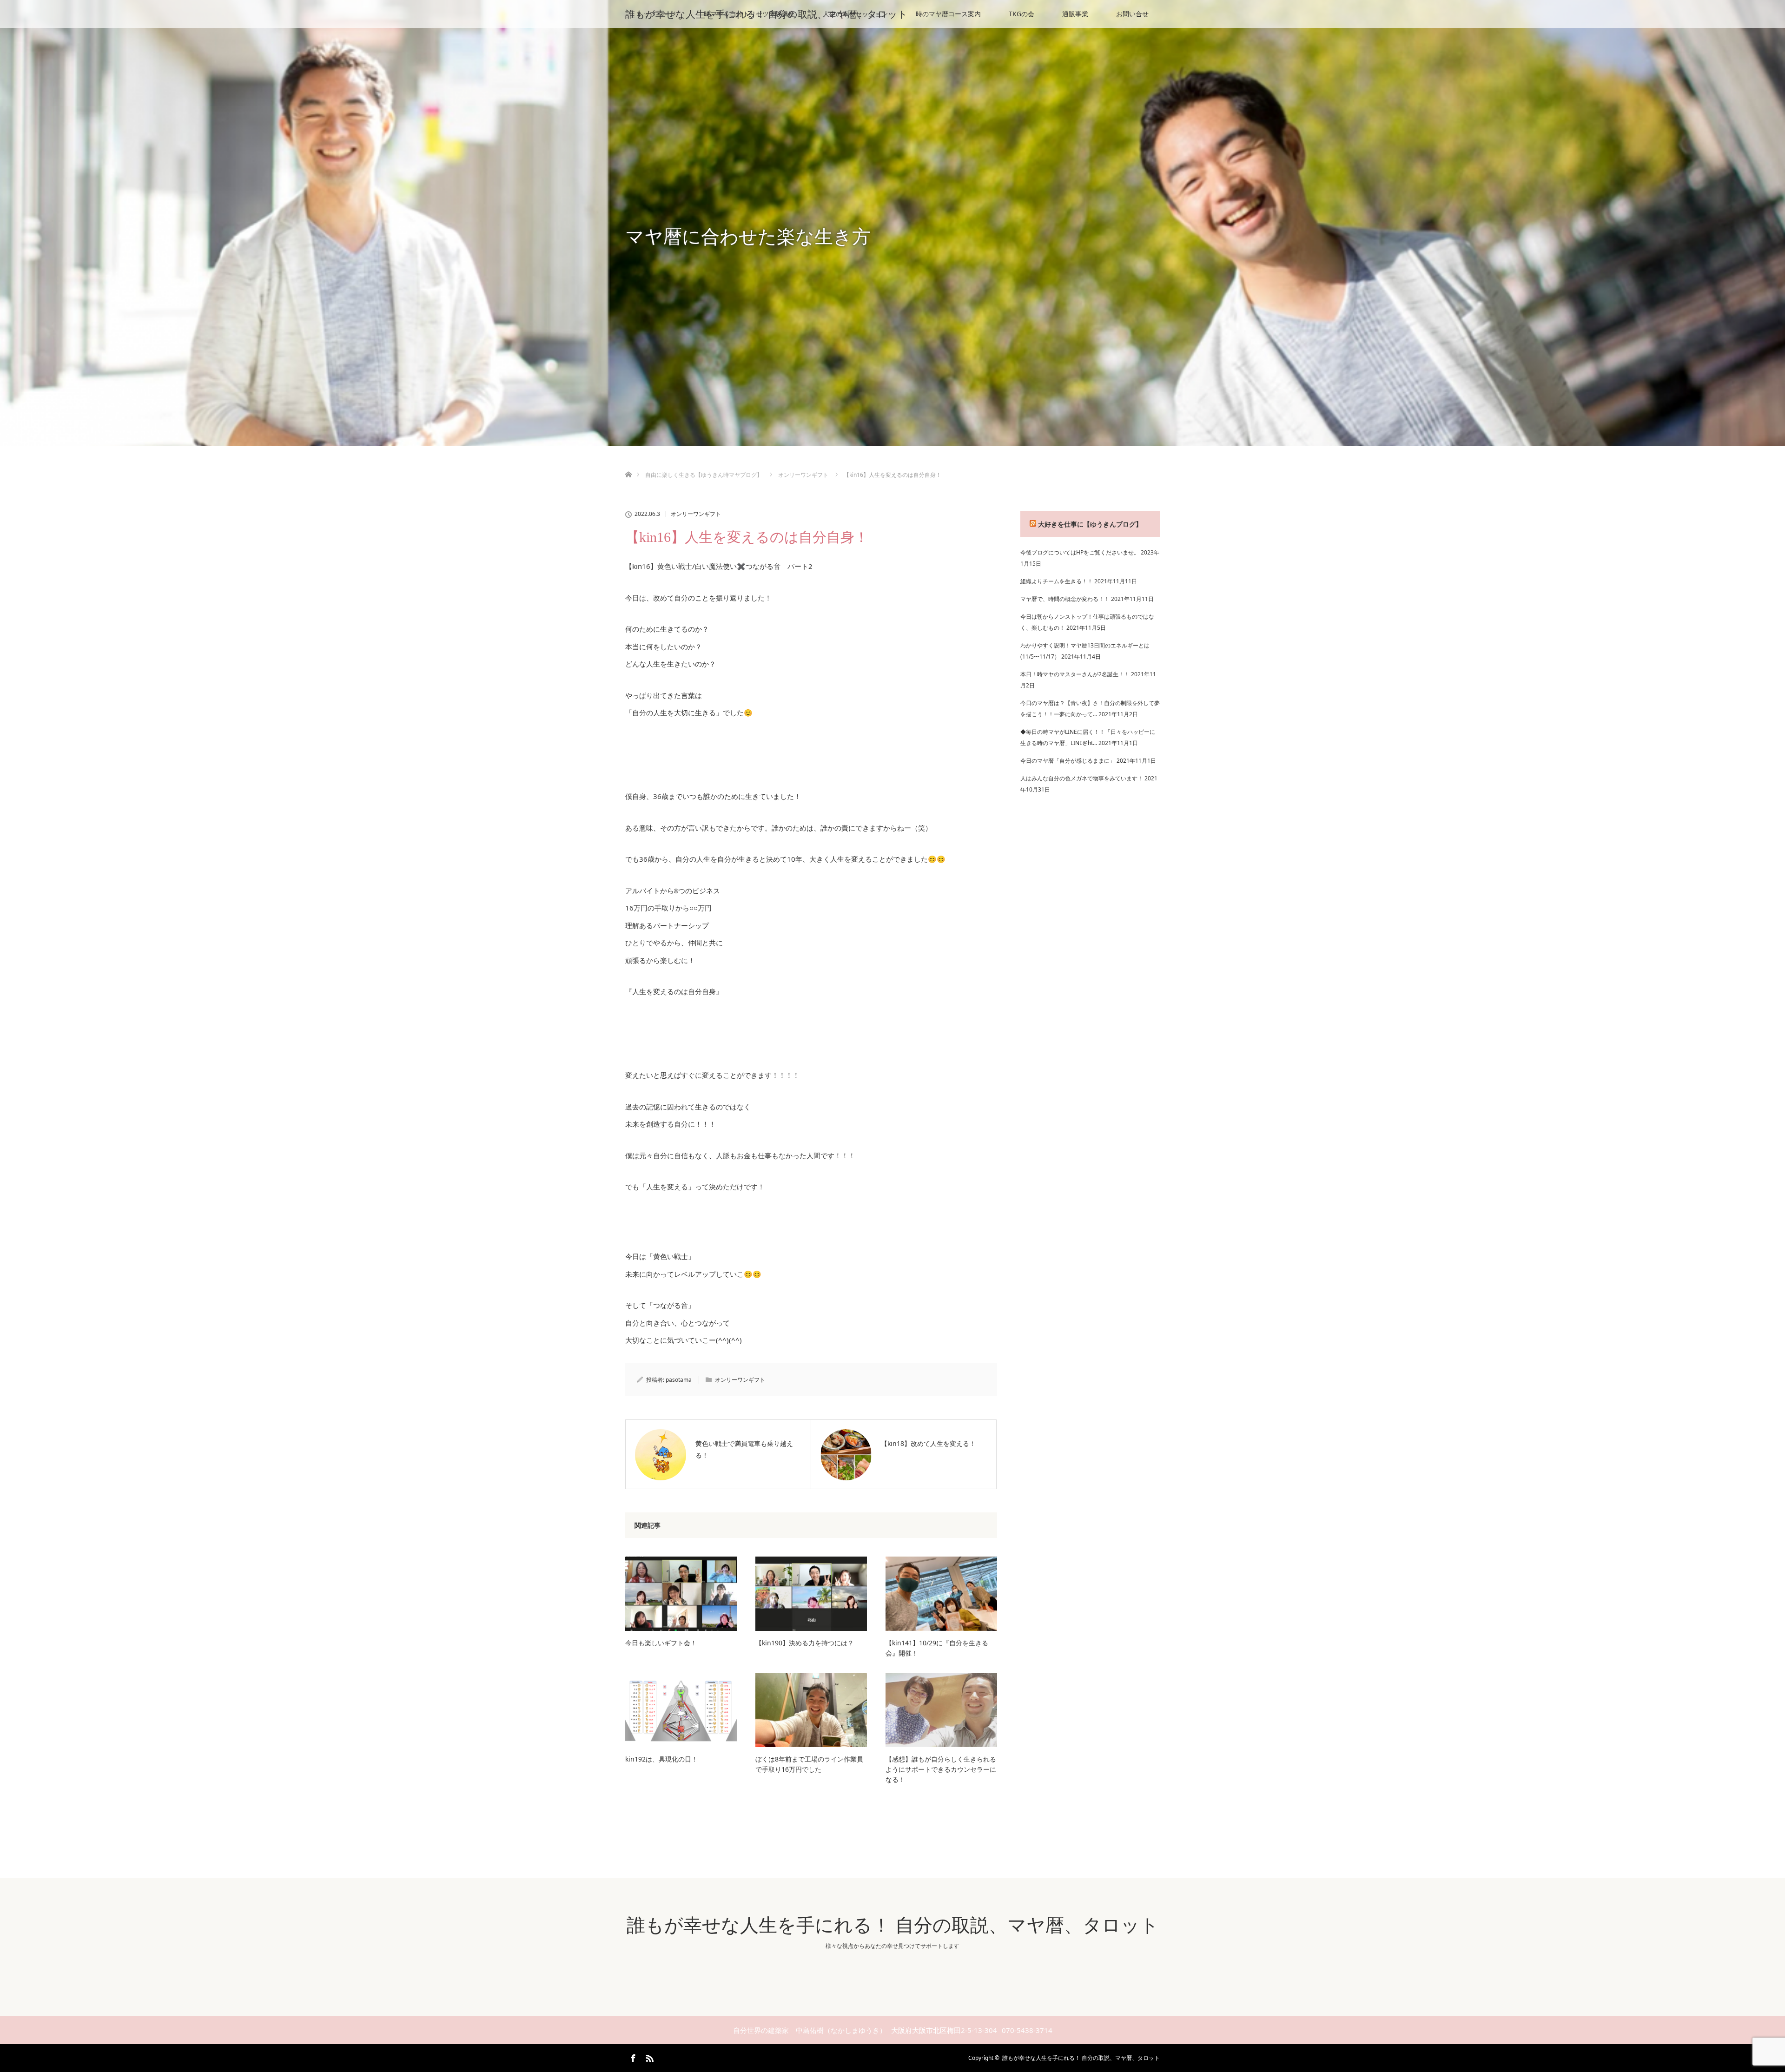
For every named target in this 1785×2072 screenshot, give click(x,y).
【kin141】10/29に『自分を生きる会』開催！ (937, 1648)
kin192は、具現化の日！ (661, 1759)
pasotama (679, 1380)
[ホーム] (628, 464)
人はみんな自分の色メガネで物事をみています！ (1082, 778)
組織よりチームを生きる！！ (1057, 581)
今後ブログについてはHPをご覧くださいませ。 (1080, 552)
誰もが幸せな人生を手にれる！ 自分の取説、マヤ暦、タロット (767, 14)
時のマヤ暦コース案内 (948, 14)
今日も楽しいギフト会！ (661, 1643)
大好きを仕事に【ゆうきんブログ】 (1090, 524)
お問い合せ (1132, 14)
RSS (648, 2057)
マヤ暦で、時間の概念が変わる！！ (1065, 599)
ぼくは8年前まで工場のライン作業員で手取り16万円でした (809, 1764)
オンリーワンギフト (696, 514)
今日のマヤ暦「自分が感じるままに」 (1068, 761)
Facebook (632, 2057)
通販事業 (1075, 14)
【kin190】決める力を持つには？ (805, 1643)
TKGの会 (1021, 14)
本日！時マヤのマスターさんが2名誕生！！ (1075, 674)
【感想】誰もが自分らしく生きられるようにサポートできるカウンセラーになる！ (941, 1769)
